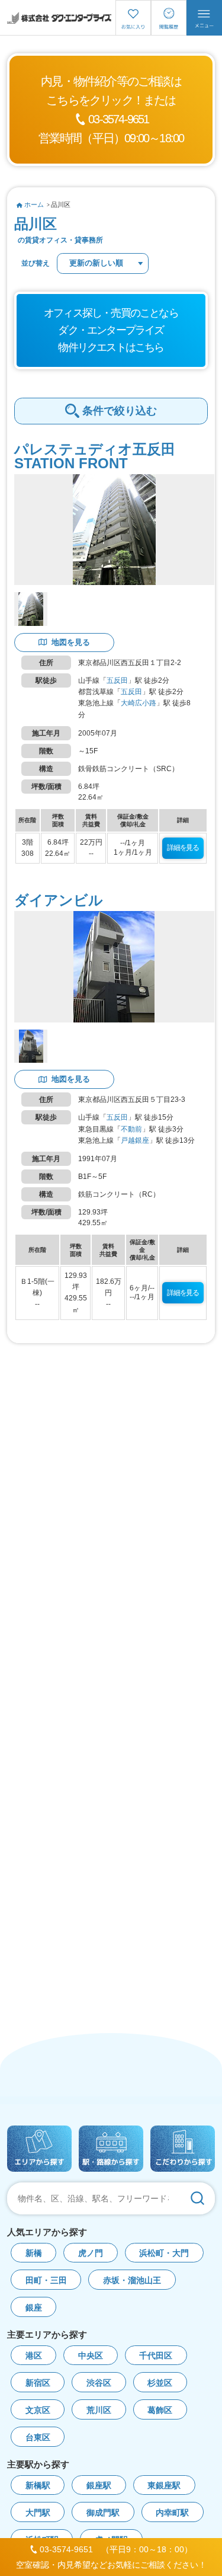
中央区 (91, 2356)
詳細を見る (183, 848)
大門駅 (38, 2513)
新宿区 (38, 2383)
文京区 (38, 2410)
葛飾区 (160, 2410)
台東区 (38, 2438)
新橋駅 (38, 2486)
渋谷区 (99, 2383)
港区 (34, 2356)
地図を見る (71, 642)
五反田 (117, 680)
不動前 (131, 1129)
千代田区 (156, 2356)
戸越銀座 (135, 1140)
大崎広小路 (139, 703)
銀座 (34, 2308)
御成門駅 (103, 2513)
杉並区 (160, 2383)
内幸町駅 (172, 2513)
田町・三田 (46, 2281)
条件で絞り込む (120, 411)
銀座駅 (99, 2486)
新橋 (34, 2253)
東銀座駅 (164, 2486)
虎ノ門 (91, 2253)
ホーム (34, 204)
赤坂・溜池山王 (132, 2281)
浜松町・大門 (164, 2253)
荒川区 (99, 2410)
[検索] (197, 2198)
